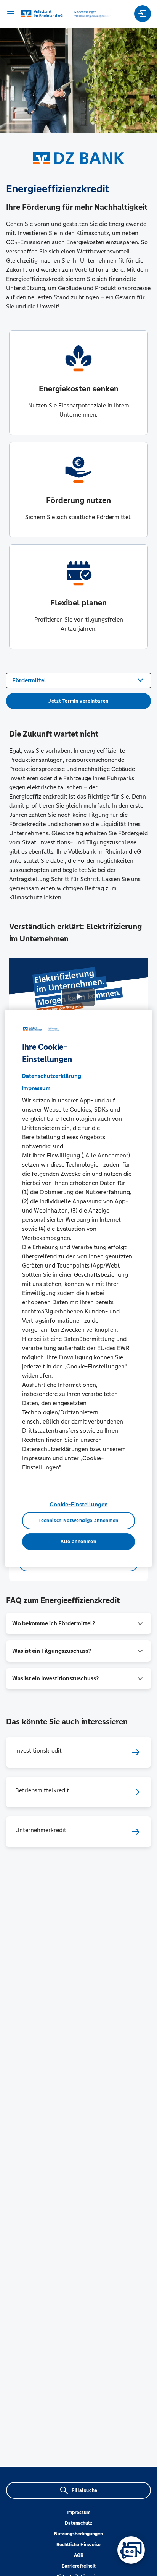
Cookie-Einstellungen (79, 1504)
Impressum (78, 2513)
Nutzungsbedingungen (78, 2534)
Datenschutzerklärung (51, 1076)
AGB (79, 2555)
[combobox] (78, 680)
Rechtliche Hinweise (78, 2545)
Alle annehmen (78, 1541)
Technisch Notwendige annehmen (78, 1521)
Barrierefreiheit (79, 2566)
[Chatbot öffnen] (131, 2550)
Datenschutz (78, 2523)
